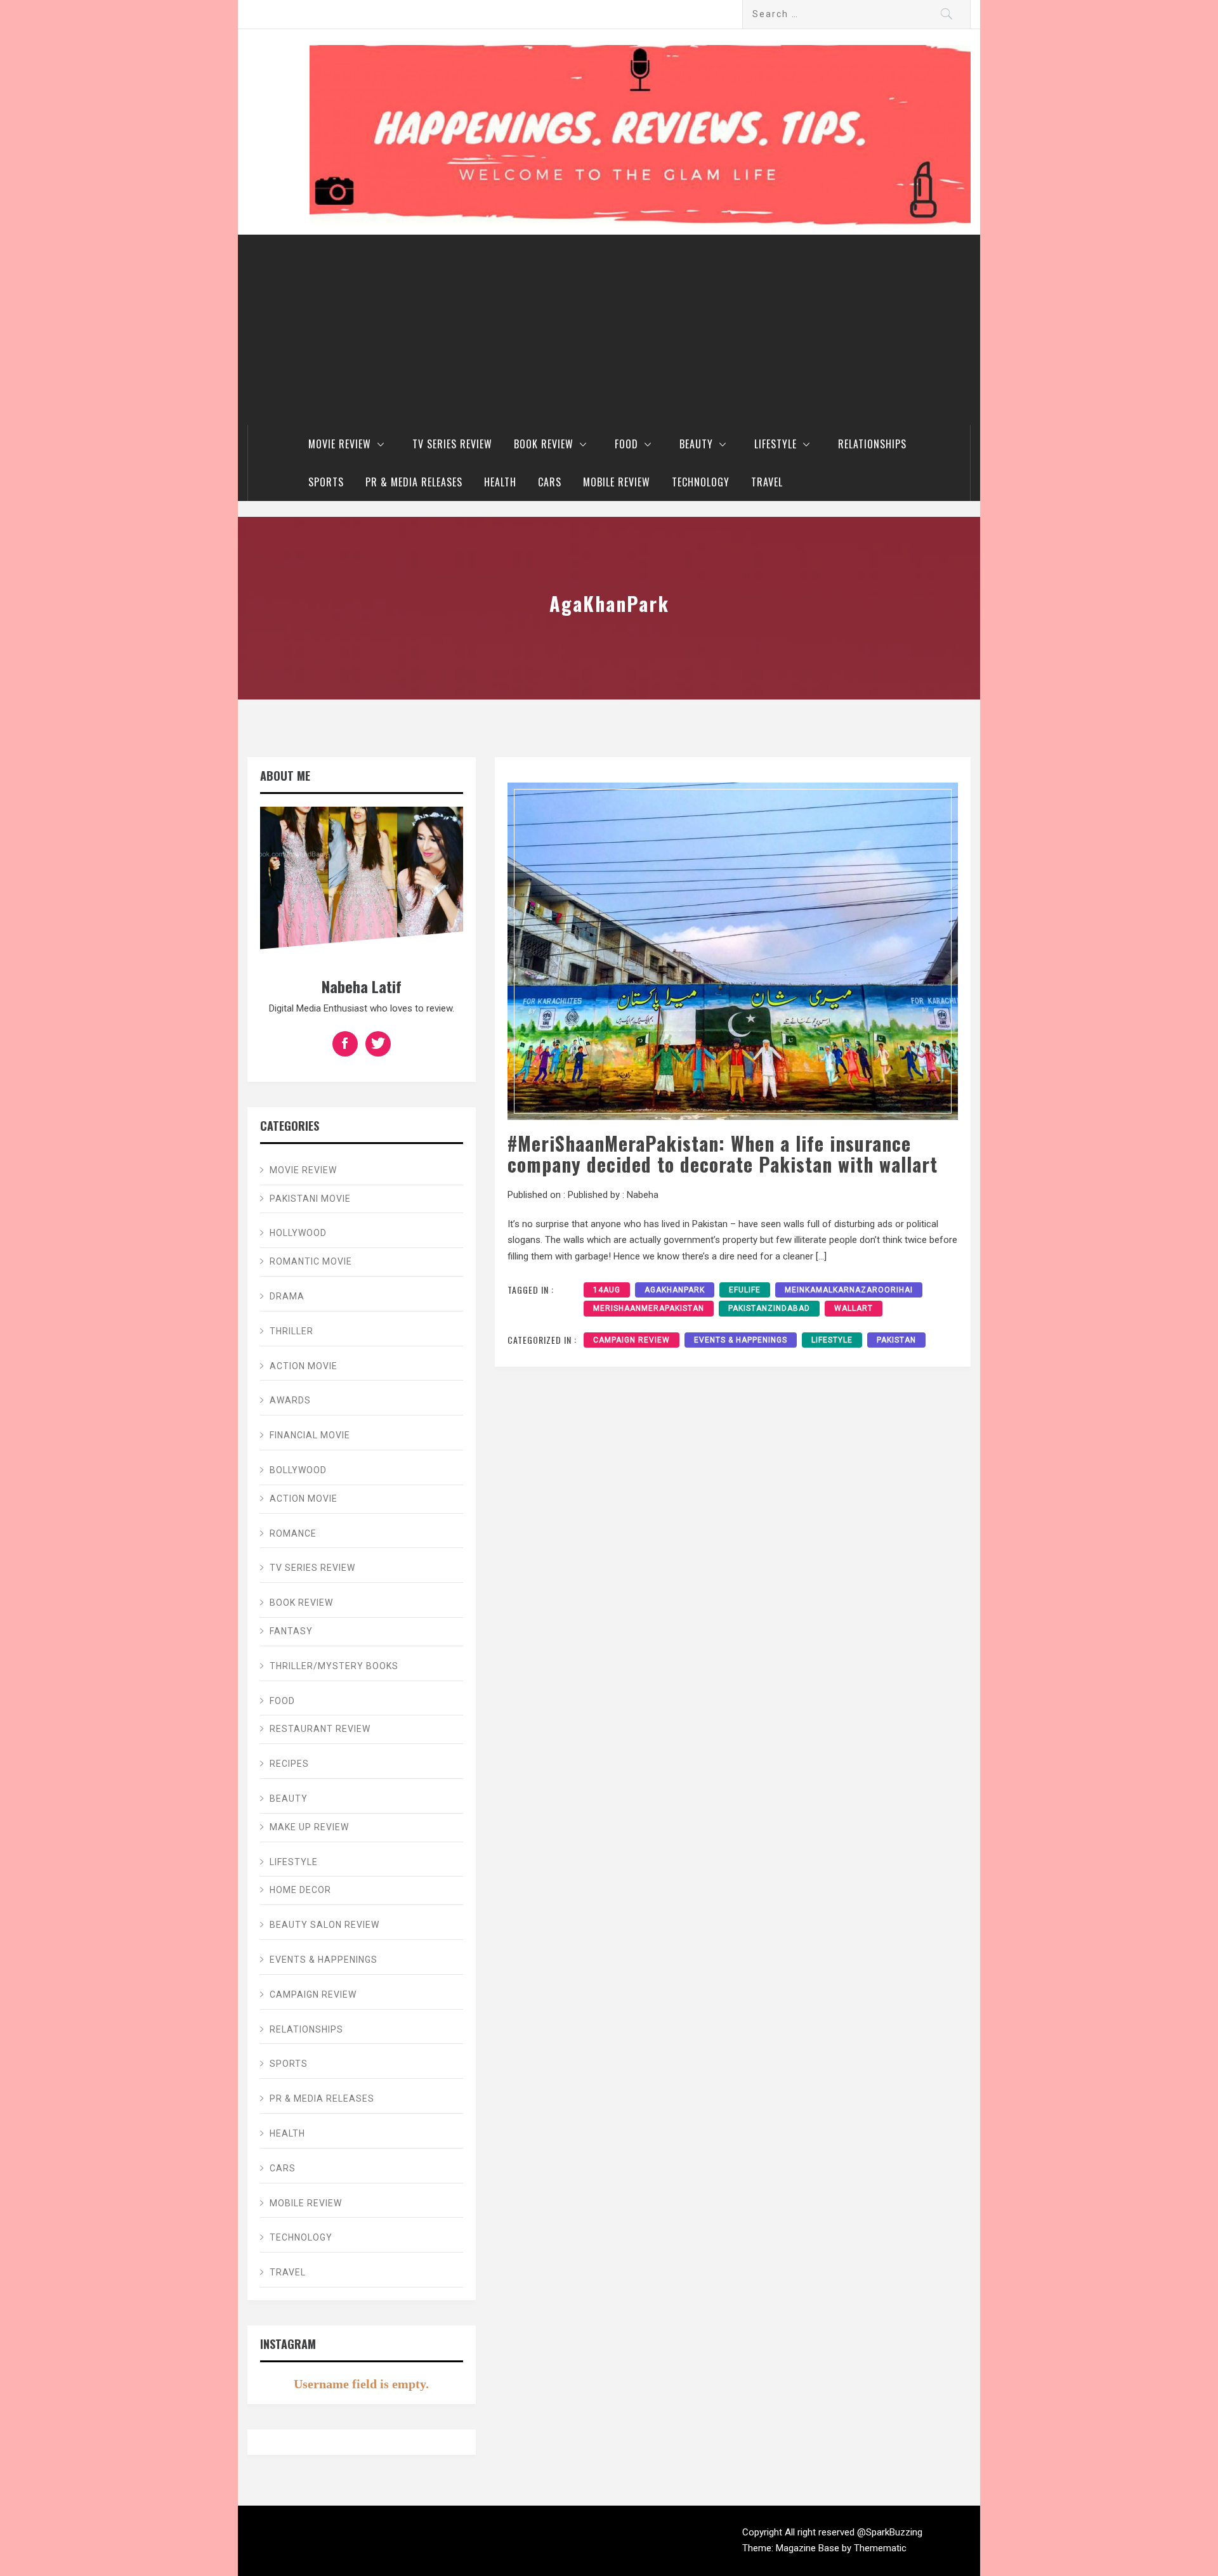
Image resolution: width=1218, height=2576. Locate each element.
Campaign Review (632, 1340)
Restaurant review (320, 1729)
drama (287, 1296)
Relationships (872, 444)
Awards (290, 1400)
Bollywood (298, 1470)
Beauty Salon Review (324, 1925)
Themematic (880, 2548)
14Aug (607, 1290)
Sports (326, 482)
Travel (767, 482)
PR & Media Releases (414, 482)
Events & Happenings (741, 1340)
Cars (550, 482)
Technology (701, 482)
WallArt (854, 1308)
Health (500, 482)
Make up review (309, 1827)
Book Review (544, 444)
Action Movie (304, 1366)
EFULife (745, 1290)
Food (626, 444)
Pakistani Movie (310, 1199)
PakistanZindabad (769, 1308)
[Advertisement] (609, 330)
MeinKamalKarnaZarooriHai (849, 1290)
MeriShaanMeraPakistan (649, 1308)
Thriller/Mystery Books (334, 1666)
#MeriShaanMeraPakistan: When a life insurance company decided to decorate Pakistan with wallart (723, 1154)
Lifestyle (776, 444)
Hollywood (298, 1233)
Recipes (289, 1764)
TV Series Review (452, 444)
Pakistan (896, 1340)
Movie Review (340, 444)
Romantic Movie (311, 1261)
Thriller (291, 1331)
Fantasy (291, 1631)
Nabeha (643, 1195)
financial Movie (310, 1435)
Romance (293, 1533)
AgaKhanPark (675, 1290)
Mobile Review (617, 482)
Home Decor (300, 1890)
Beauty (696, 444)
